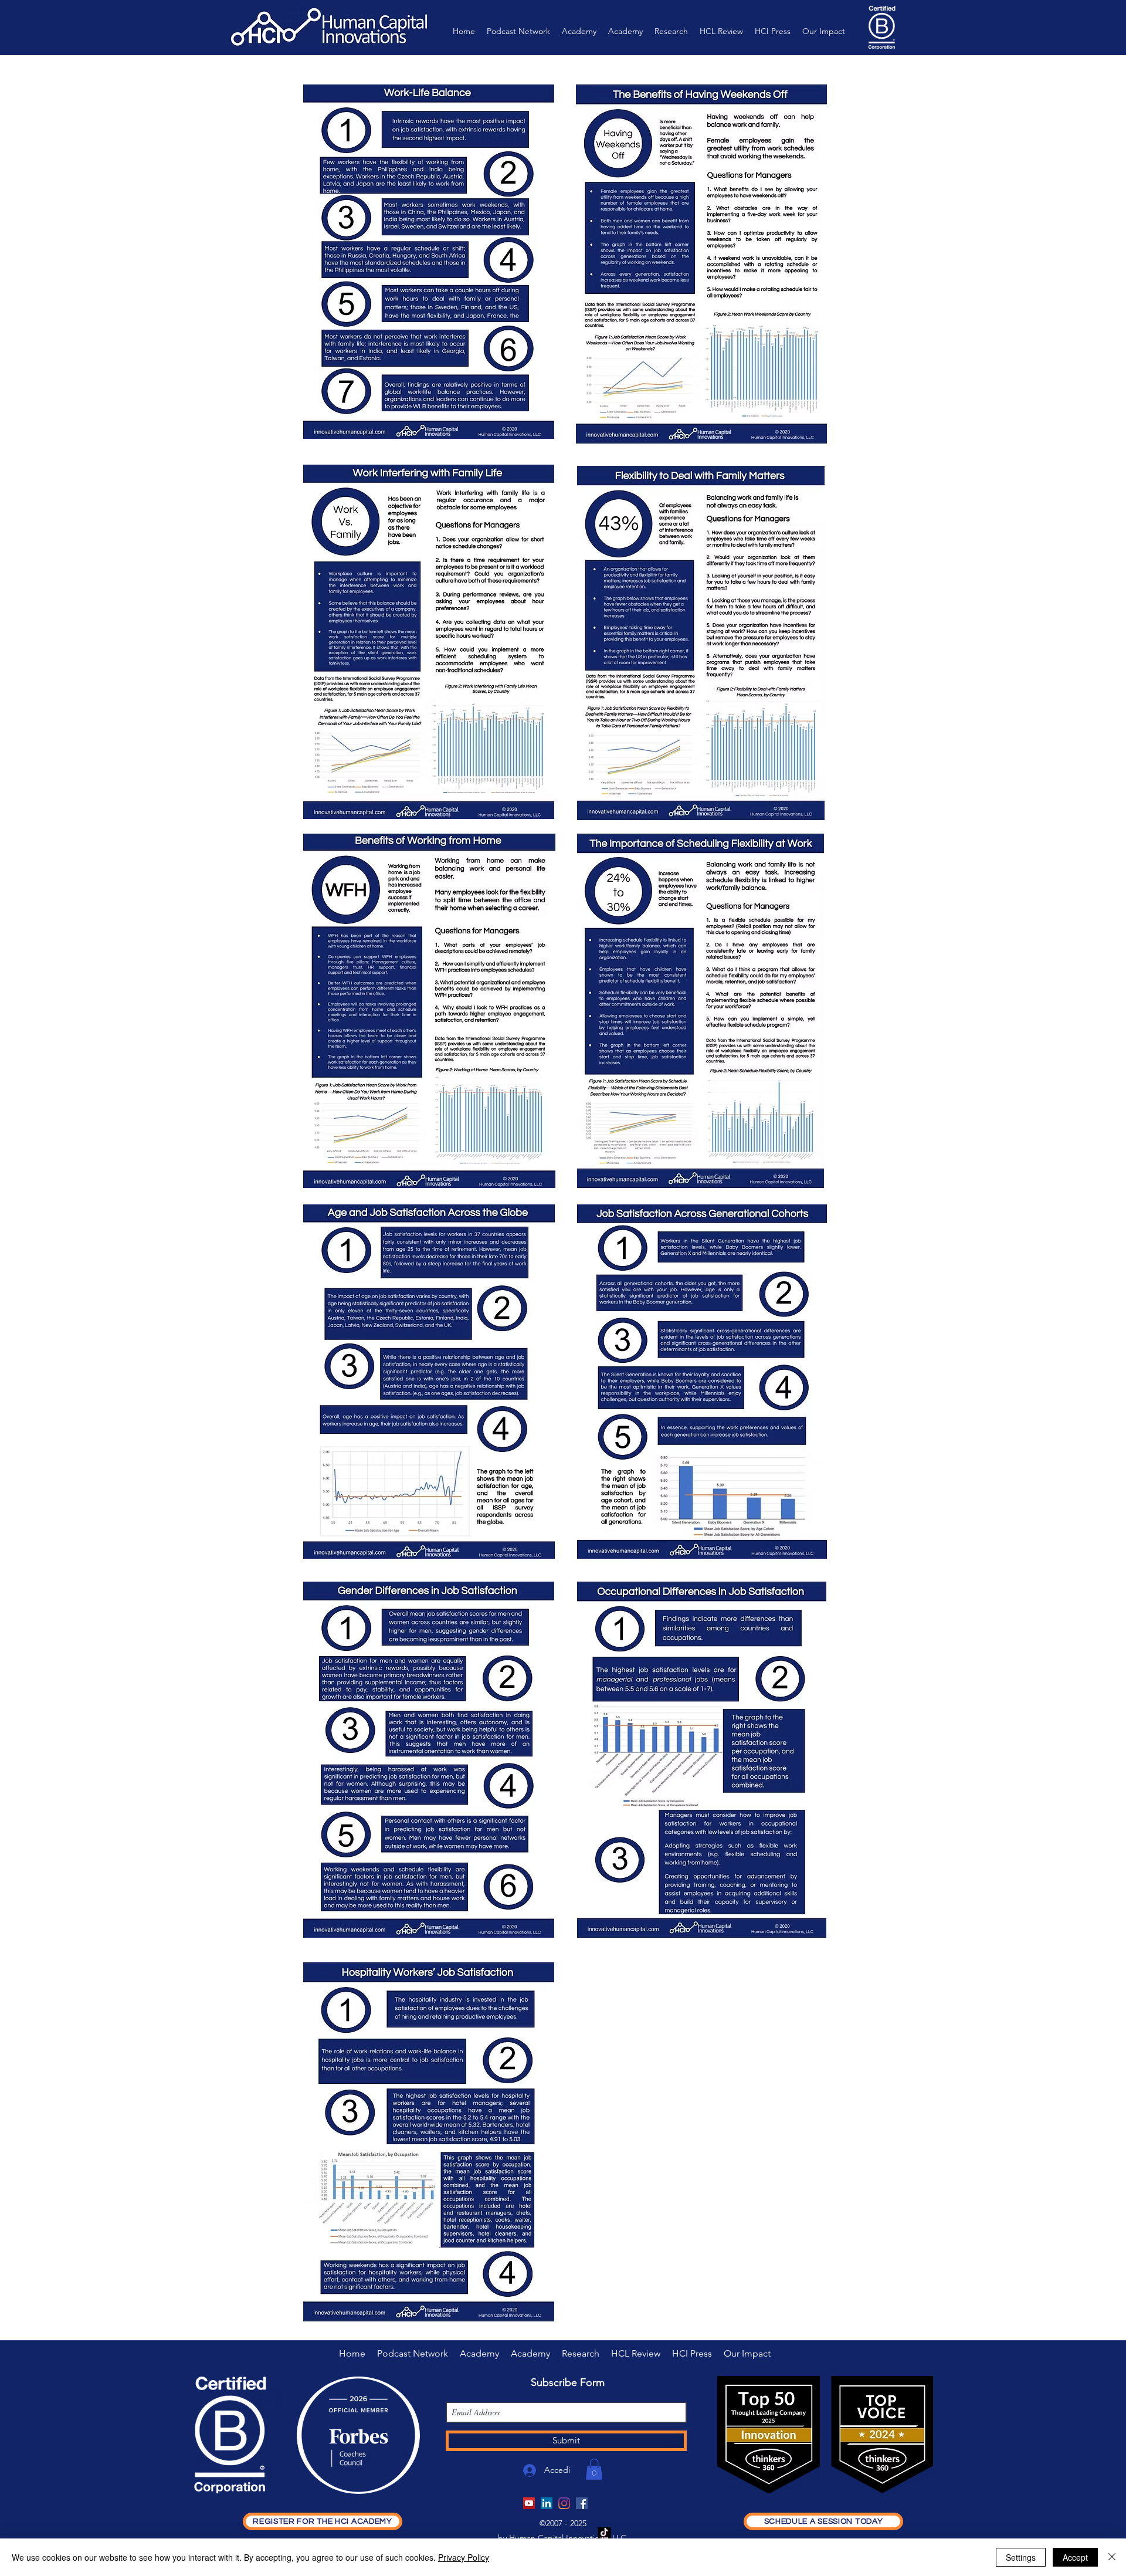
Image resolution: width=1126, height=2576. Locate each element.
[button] (594, 2469)
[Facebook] (582, 2503)
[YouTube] (529, 2503)
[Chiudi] (1112, 2557)
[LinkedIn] (547, 2503)
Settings (1021, 2557)
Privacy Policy (464, 2557)
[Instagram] (564, 2503)
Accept (1075, 2557)
